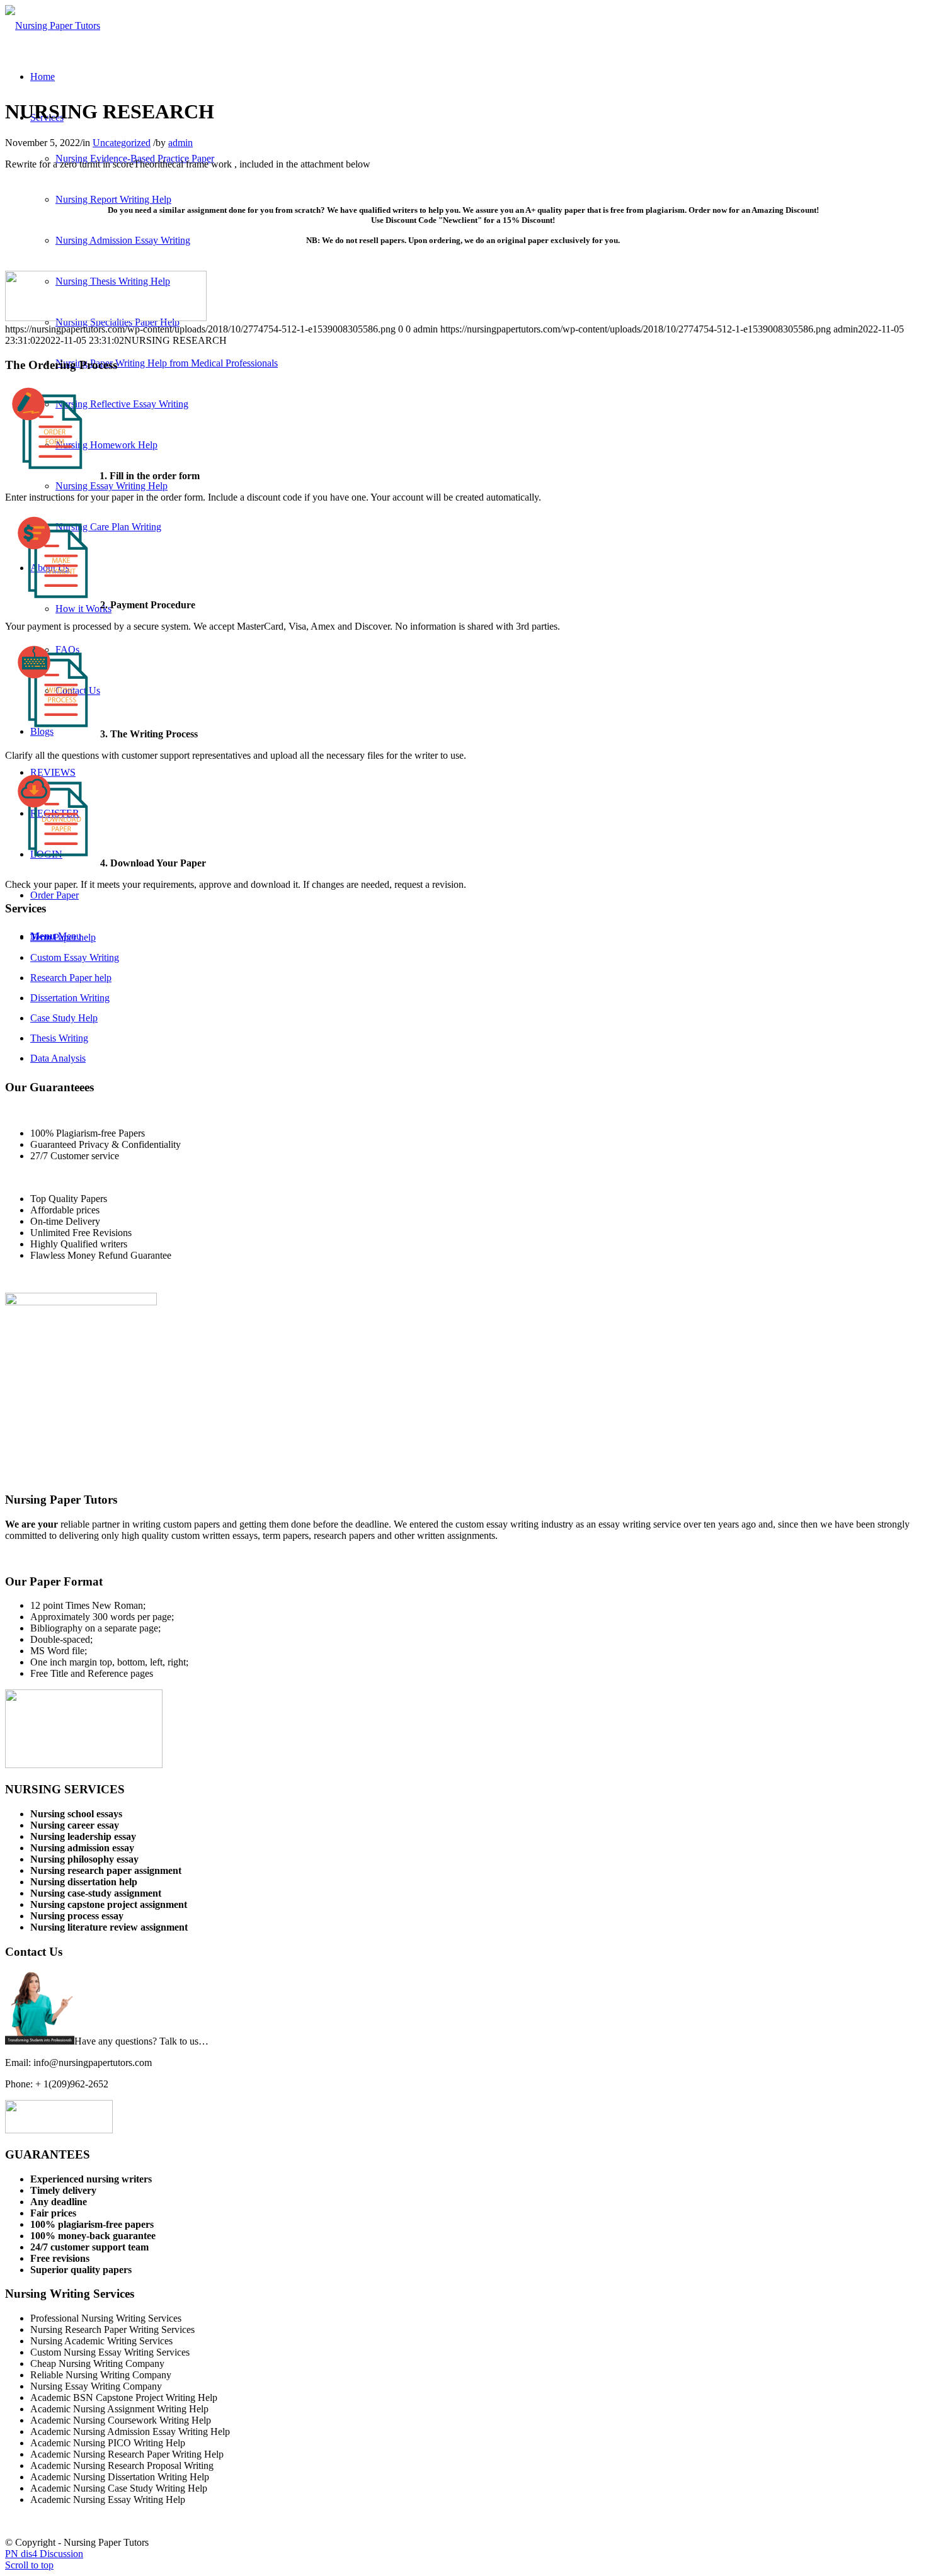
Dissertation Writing (70, 998)
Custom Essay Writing (75, 957)
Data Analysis (58, 1058)
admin (180, 143)
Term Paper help (63, 937)
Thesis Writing (59, 1038)
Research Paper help (71, 978)
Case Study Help (64, 1018)
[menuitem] (43, 77)
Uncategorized (122, 143)
